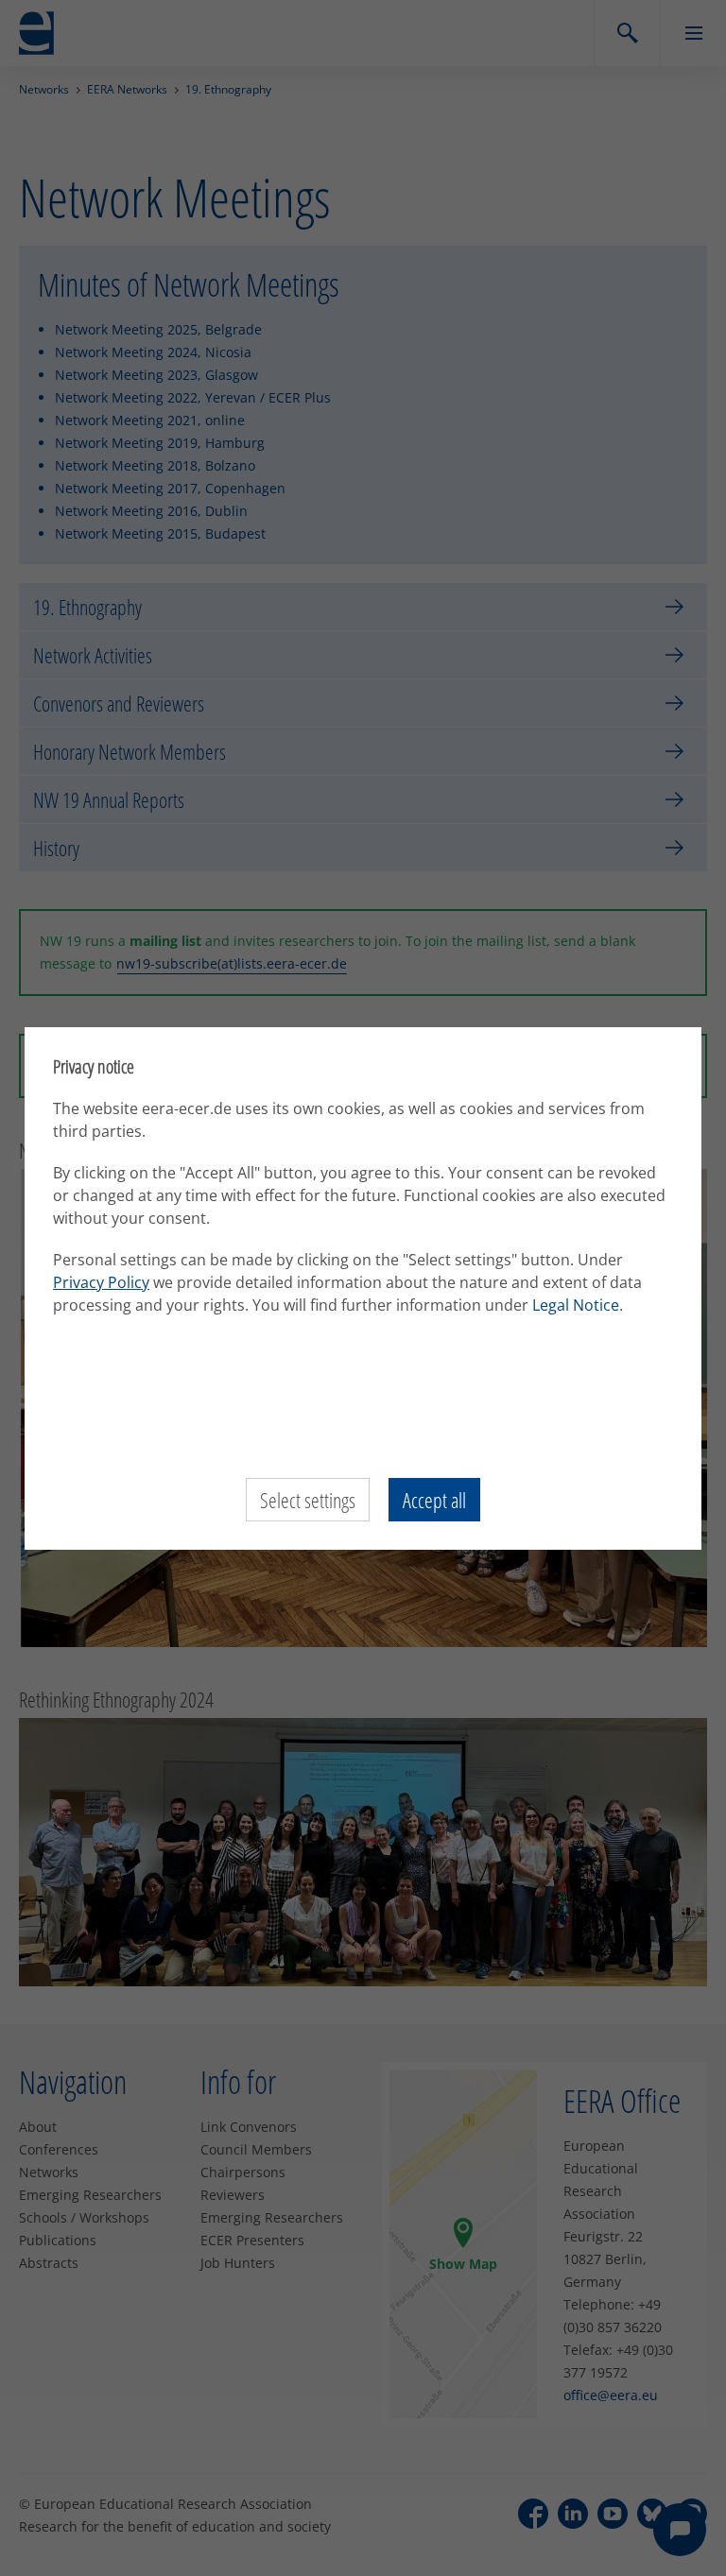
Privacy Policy (101, 1282)
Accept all (434, 1500)
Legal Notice (576, 1305)
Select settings (308, 1500)
